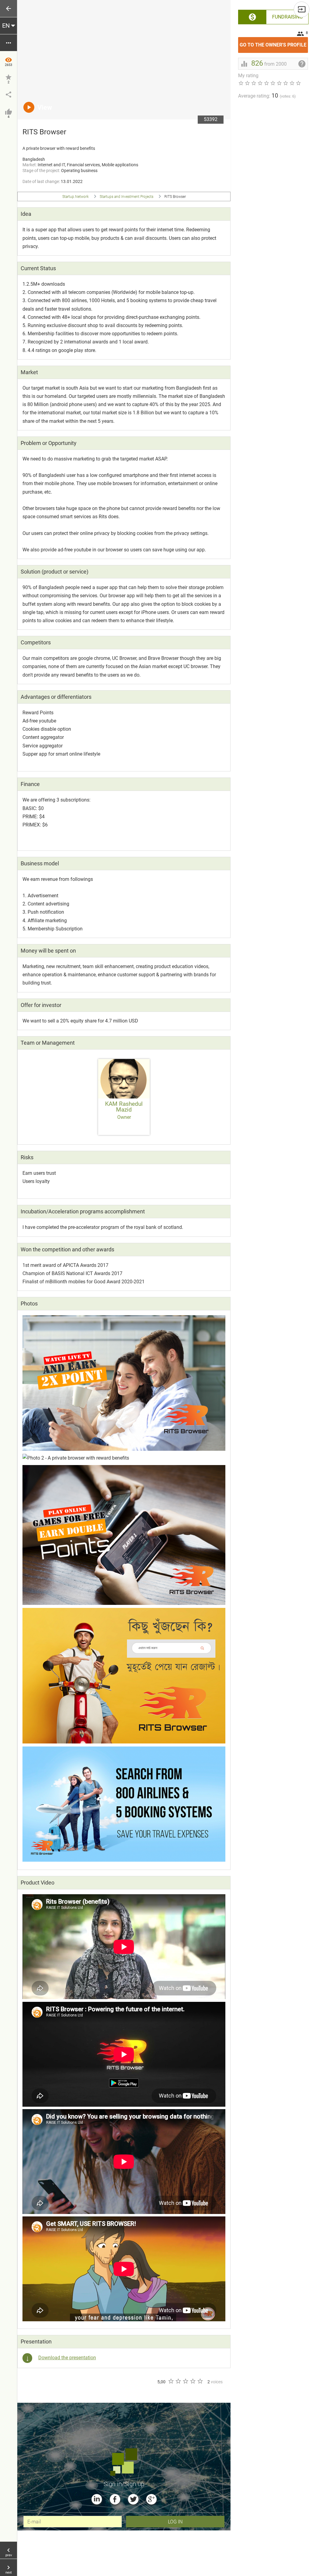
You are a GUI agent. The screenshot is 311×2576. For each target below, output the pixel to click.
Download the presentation (67, 2358)
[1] (171, 2381)
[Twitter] (133, 2499)
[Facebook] (115, 2499)
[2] (178, 2381)
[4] (193, 2381)
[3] (185, 2381)
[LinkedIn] (97, 2499)
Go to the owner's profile (274, 42)
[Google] (151, 2499)
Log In (175, 2521)
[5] (200, 2381)
